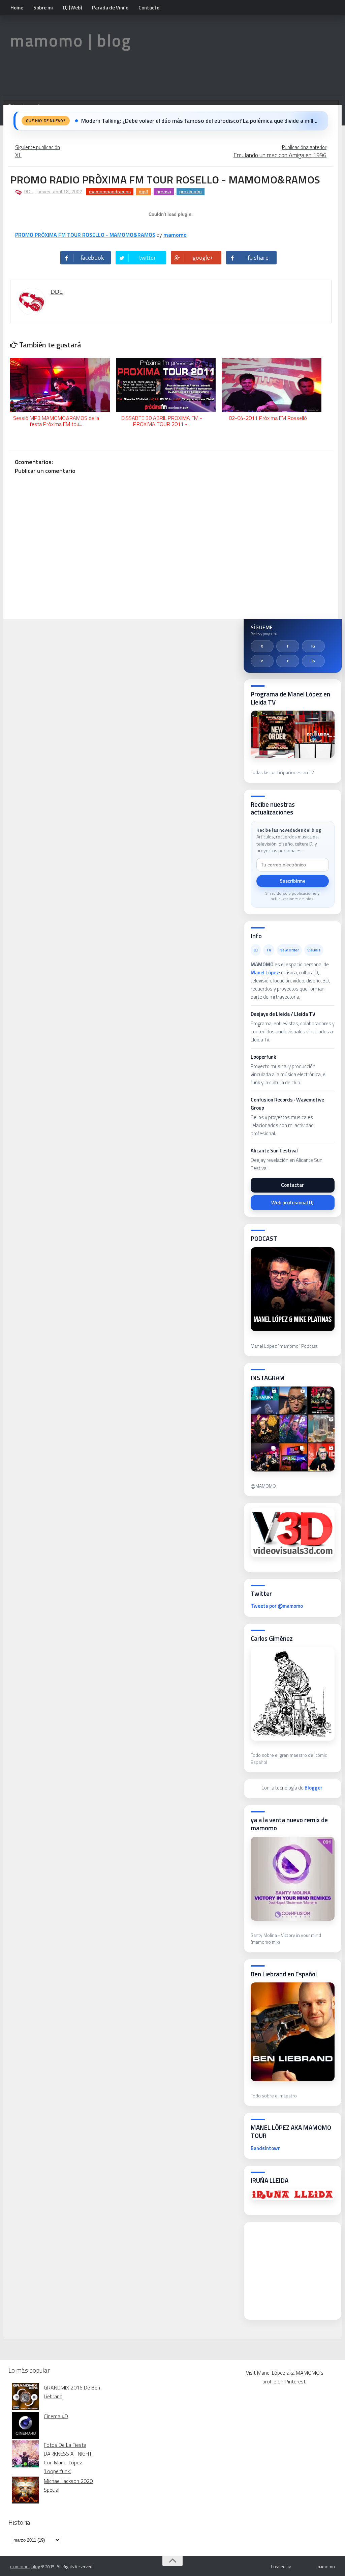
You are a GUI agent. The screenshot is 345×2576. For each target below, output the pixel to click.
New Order (289, 950)
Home (17, 8)
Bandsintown (266, 2148)
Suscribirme (292, 881)
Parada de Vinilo (110, 8)
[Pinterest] (262, 661)
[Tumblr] (288, 661)
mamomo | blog (71, 40)
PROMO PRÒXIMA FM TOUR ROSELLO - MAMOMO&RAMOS (85, 235)
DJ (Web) (72, 8)
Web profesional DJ (292, 1203)
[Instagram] (313, 646)
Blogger (313, 1788)
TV (269, 950)
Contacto (149, 8)
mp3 (144, 192)
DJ (256, 950)
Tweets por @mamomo (277, 1606)
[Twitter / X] (262, 646)
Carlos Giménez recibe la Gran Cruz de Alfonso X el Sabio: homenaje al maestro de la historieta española (201, 121)
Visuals (314, 950)
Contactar (292, 1185)
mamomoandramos (110, 192)
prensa (164, 192)
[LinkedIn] (313, 661)
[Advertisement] (298, 2269)
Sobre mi (43, 8)
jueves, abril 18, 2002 (59, 192)
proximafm (191, 192)
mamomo (175, 235)
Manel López (265, 972)
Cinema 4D (56, 2416)
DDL (28, 192)
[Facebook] (288, 646)
